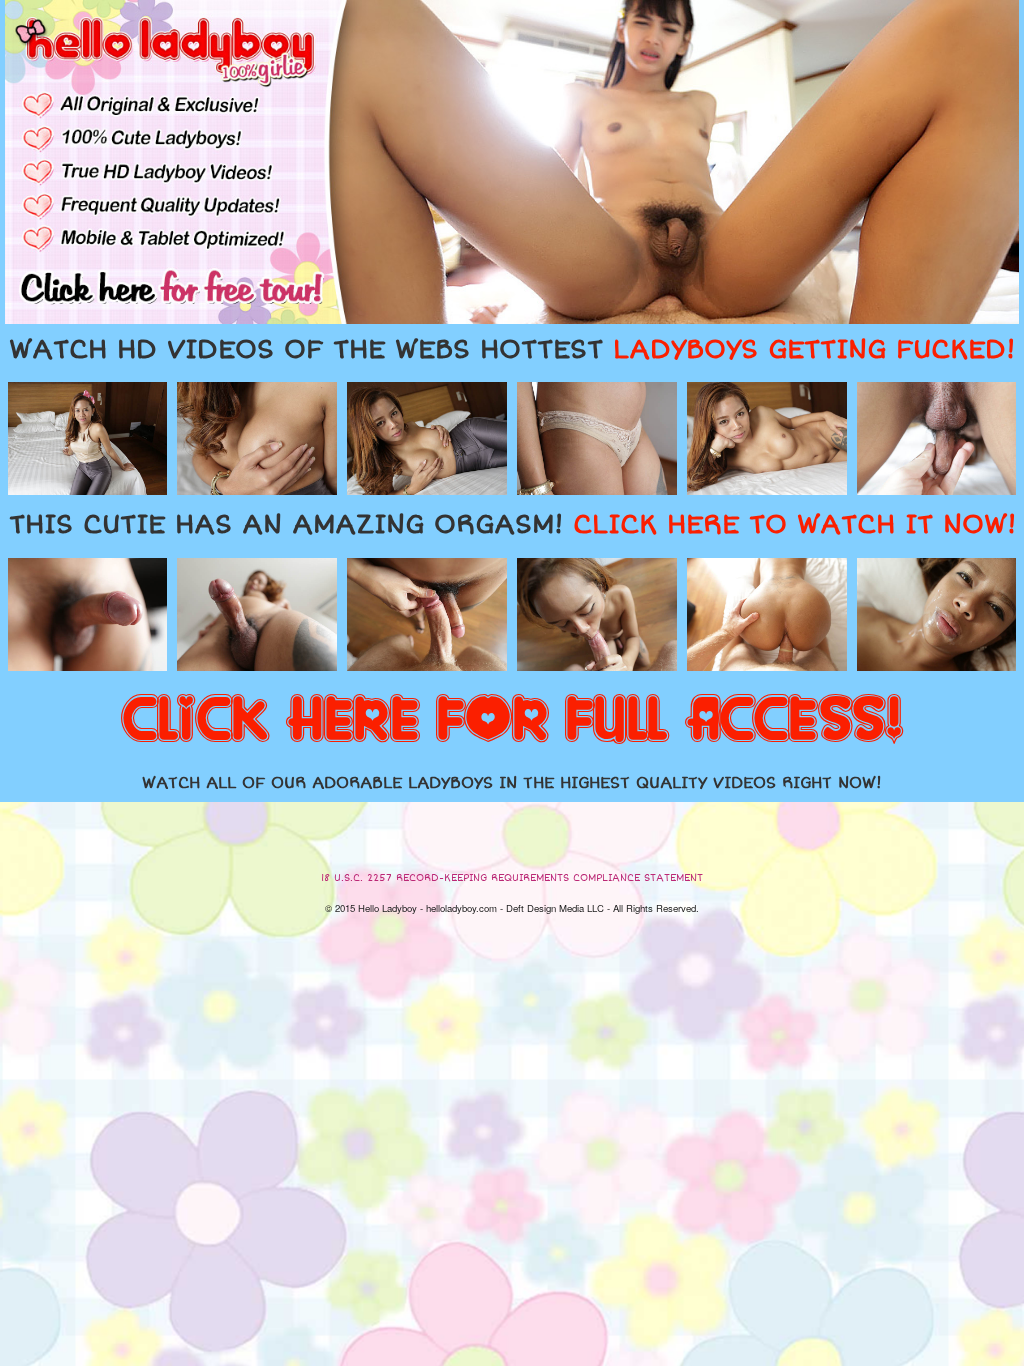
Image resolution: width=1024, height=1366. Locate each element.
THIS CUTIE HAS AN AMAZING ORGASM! (512, 525)
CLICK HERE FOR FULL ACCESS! (512, 721)
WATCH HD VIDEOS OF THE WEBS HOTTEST (512, 350)
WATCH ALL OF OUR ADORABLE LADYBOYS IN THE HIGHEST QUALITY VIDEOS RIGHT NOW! (512, 783)
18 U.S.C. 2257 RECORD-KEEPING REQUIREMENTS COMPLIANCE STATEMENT (512, 878)
